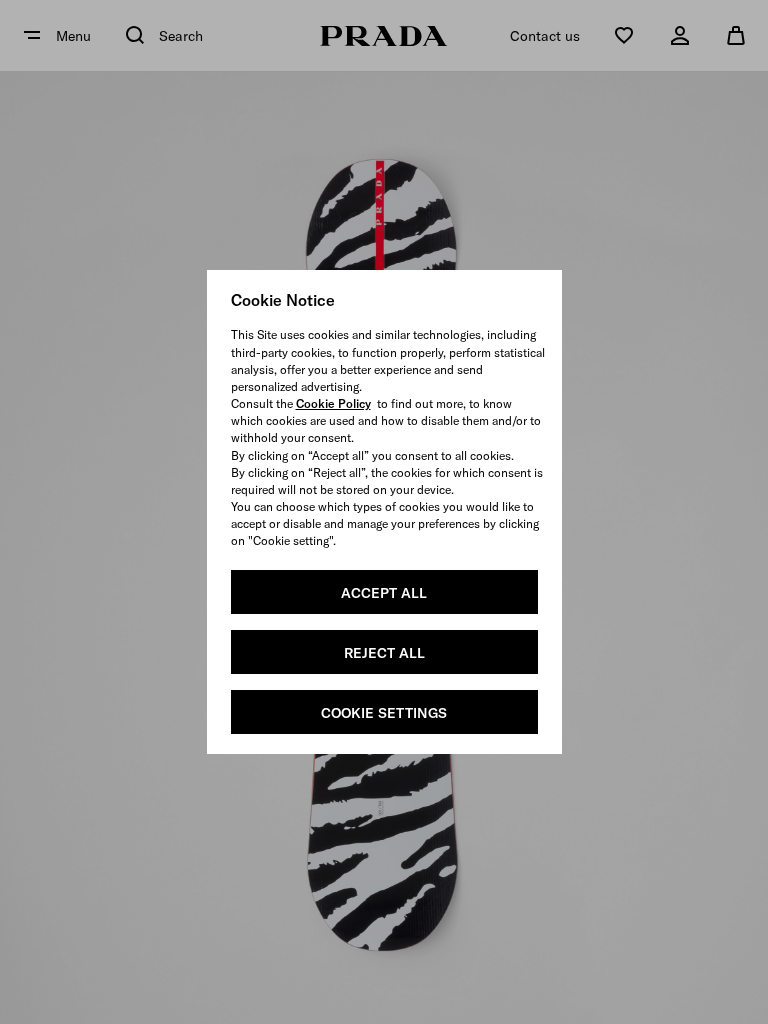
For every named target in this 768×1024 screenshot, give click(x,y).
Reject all (384, 653)
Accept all (384, 593)
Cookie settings (384, 713)
